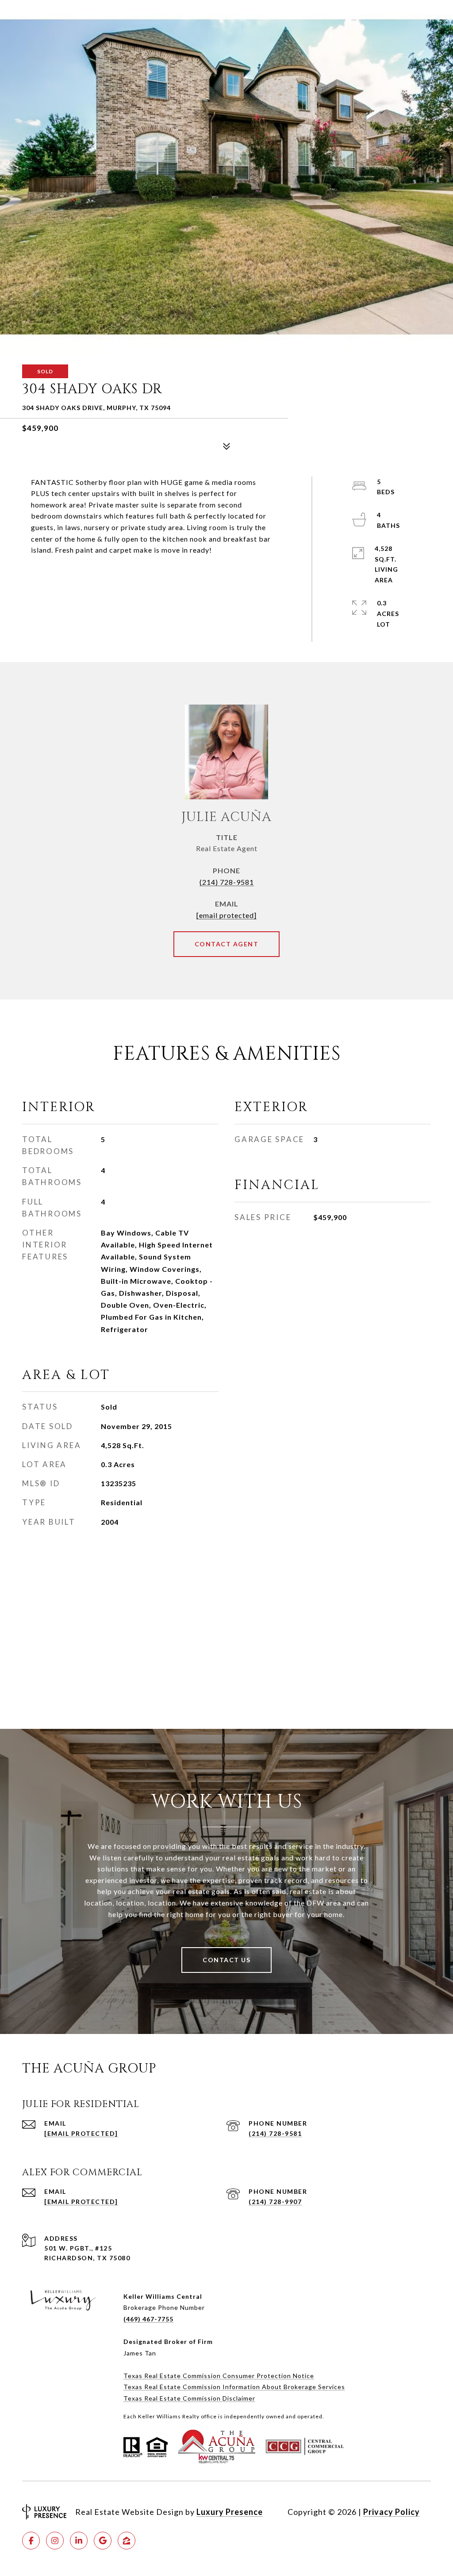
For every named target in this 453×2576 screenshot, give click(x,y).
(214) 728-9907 (275, 2202)
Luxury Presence (230, 2512)
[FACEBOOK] (31, 2541)
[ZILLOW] (127, 2541)
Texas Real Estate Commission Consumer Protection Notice (219, 2376)
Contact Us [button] (226, 1960)
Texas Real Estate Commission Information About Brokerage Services (234, 2387)
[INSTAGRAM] (55, 2541)
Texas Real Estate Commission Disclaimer (189, 2398)
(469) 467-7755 (148, 2319)
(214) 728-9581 (227, 882)
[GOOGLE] (103, 2541)
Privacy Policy (392, 2512)
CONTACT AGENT (227, 944)
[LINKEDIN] (79, 2541)
